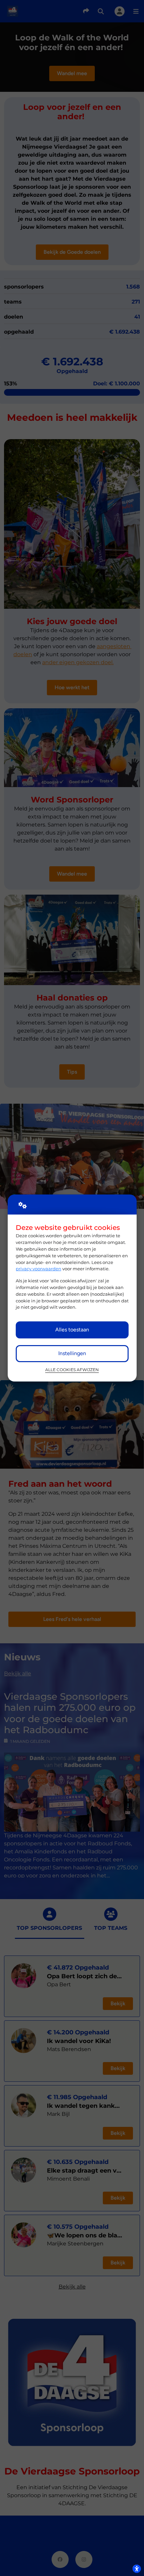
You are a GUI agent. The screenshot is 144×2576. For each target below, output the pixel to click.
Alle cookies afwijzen (72, 1370)
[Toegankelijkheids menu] (137, 2569)
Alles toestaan (72, 1330)
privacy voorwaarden (39, 1269)
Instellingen (72, 1353)
